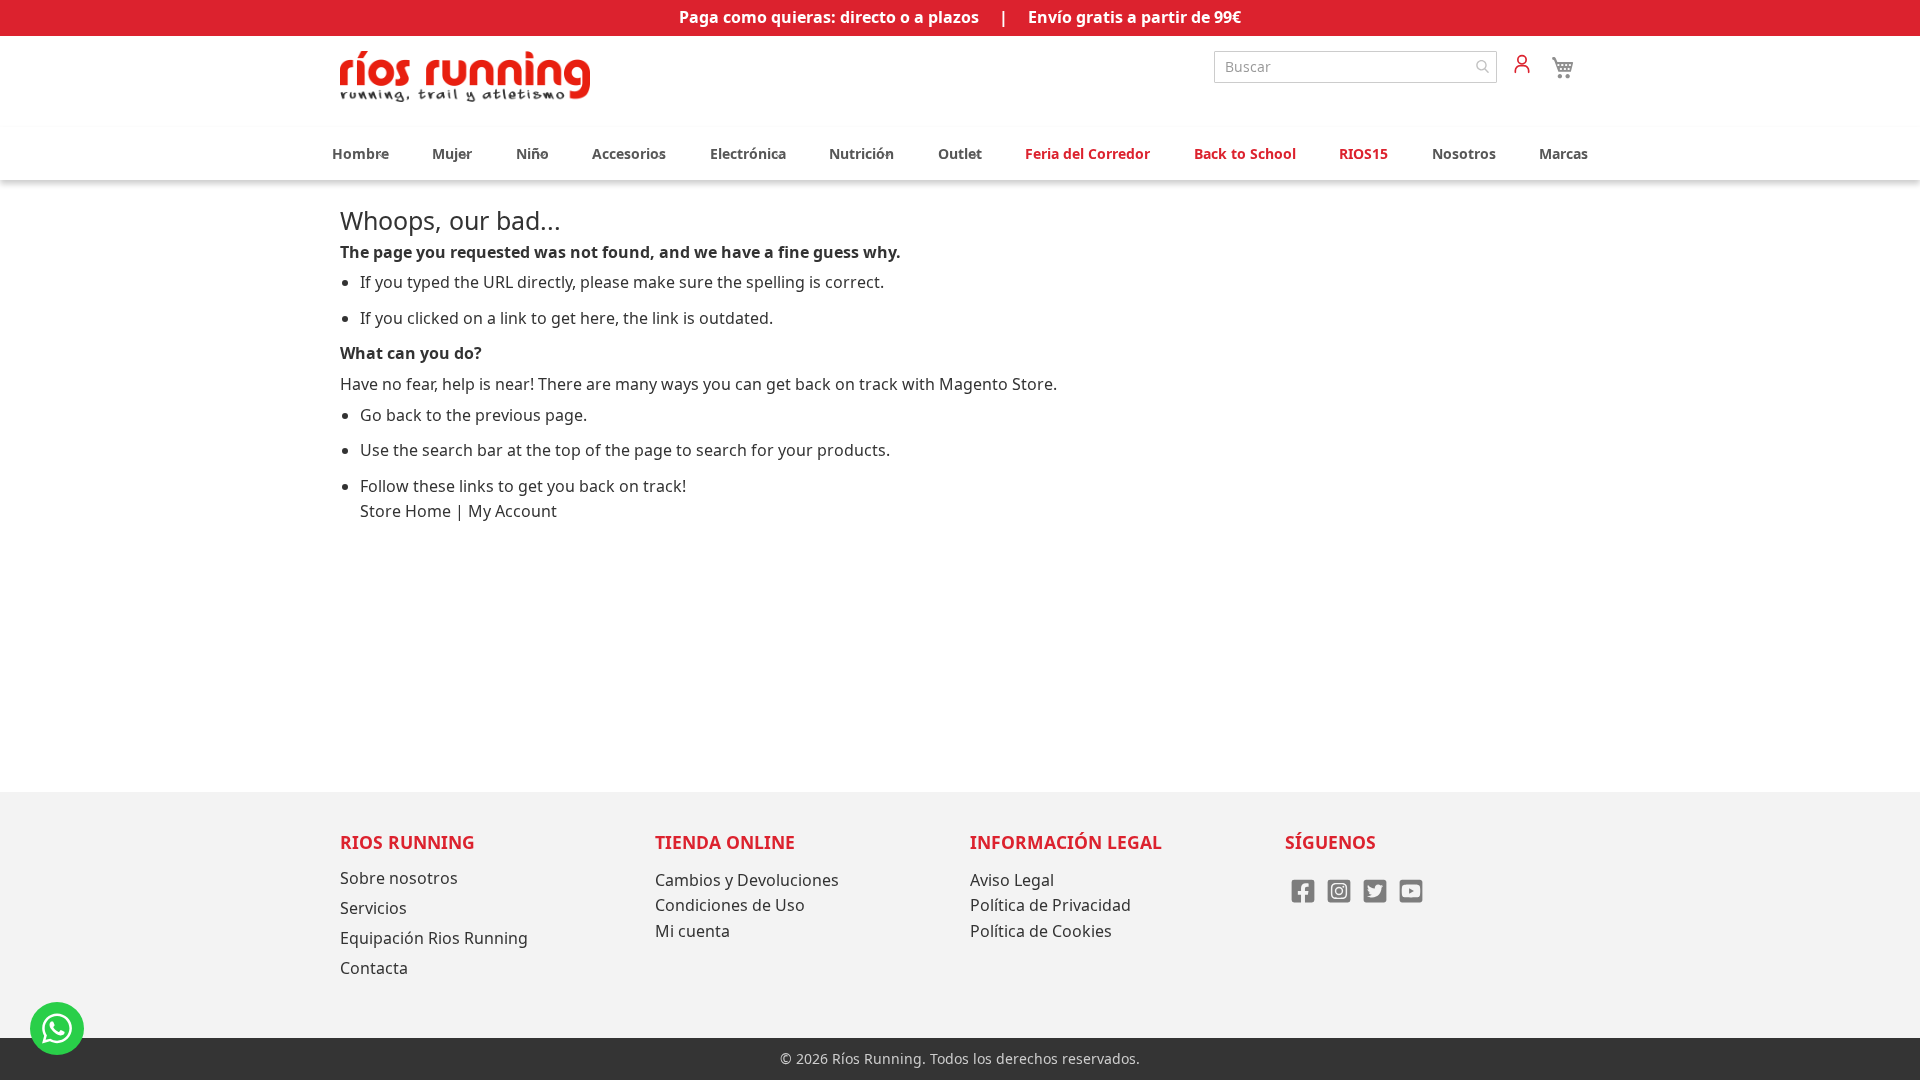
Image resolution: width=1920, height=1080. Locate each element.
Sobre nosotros (399, 878)
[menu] (960, 153)
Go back (391, 415)
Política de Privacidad (1050, 905)
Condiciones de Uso (730, 905)
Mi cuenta (692, 931)
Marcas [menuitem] (1563, 153)
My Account (512, 511)
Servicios (373, 908)
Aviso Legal (1012, 880)
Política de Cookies (1041, 931)
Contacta (374, 968)
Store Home (405, 511)
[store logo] (465, 76)
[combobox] (1355, 67)
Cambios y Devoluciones (747, 880)
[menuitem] (360, 153)
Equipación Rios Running (434, 938)
